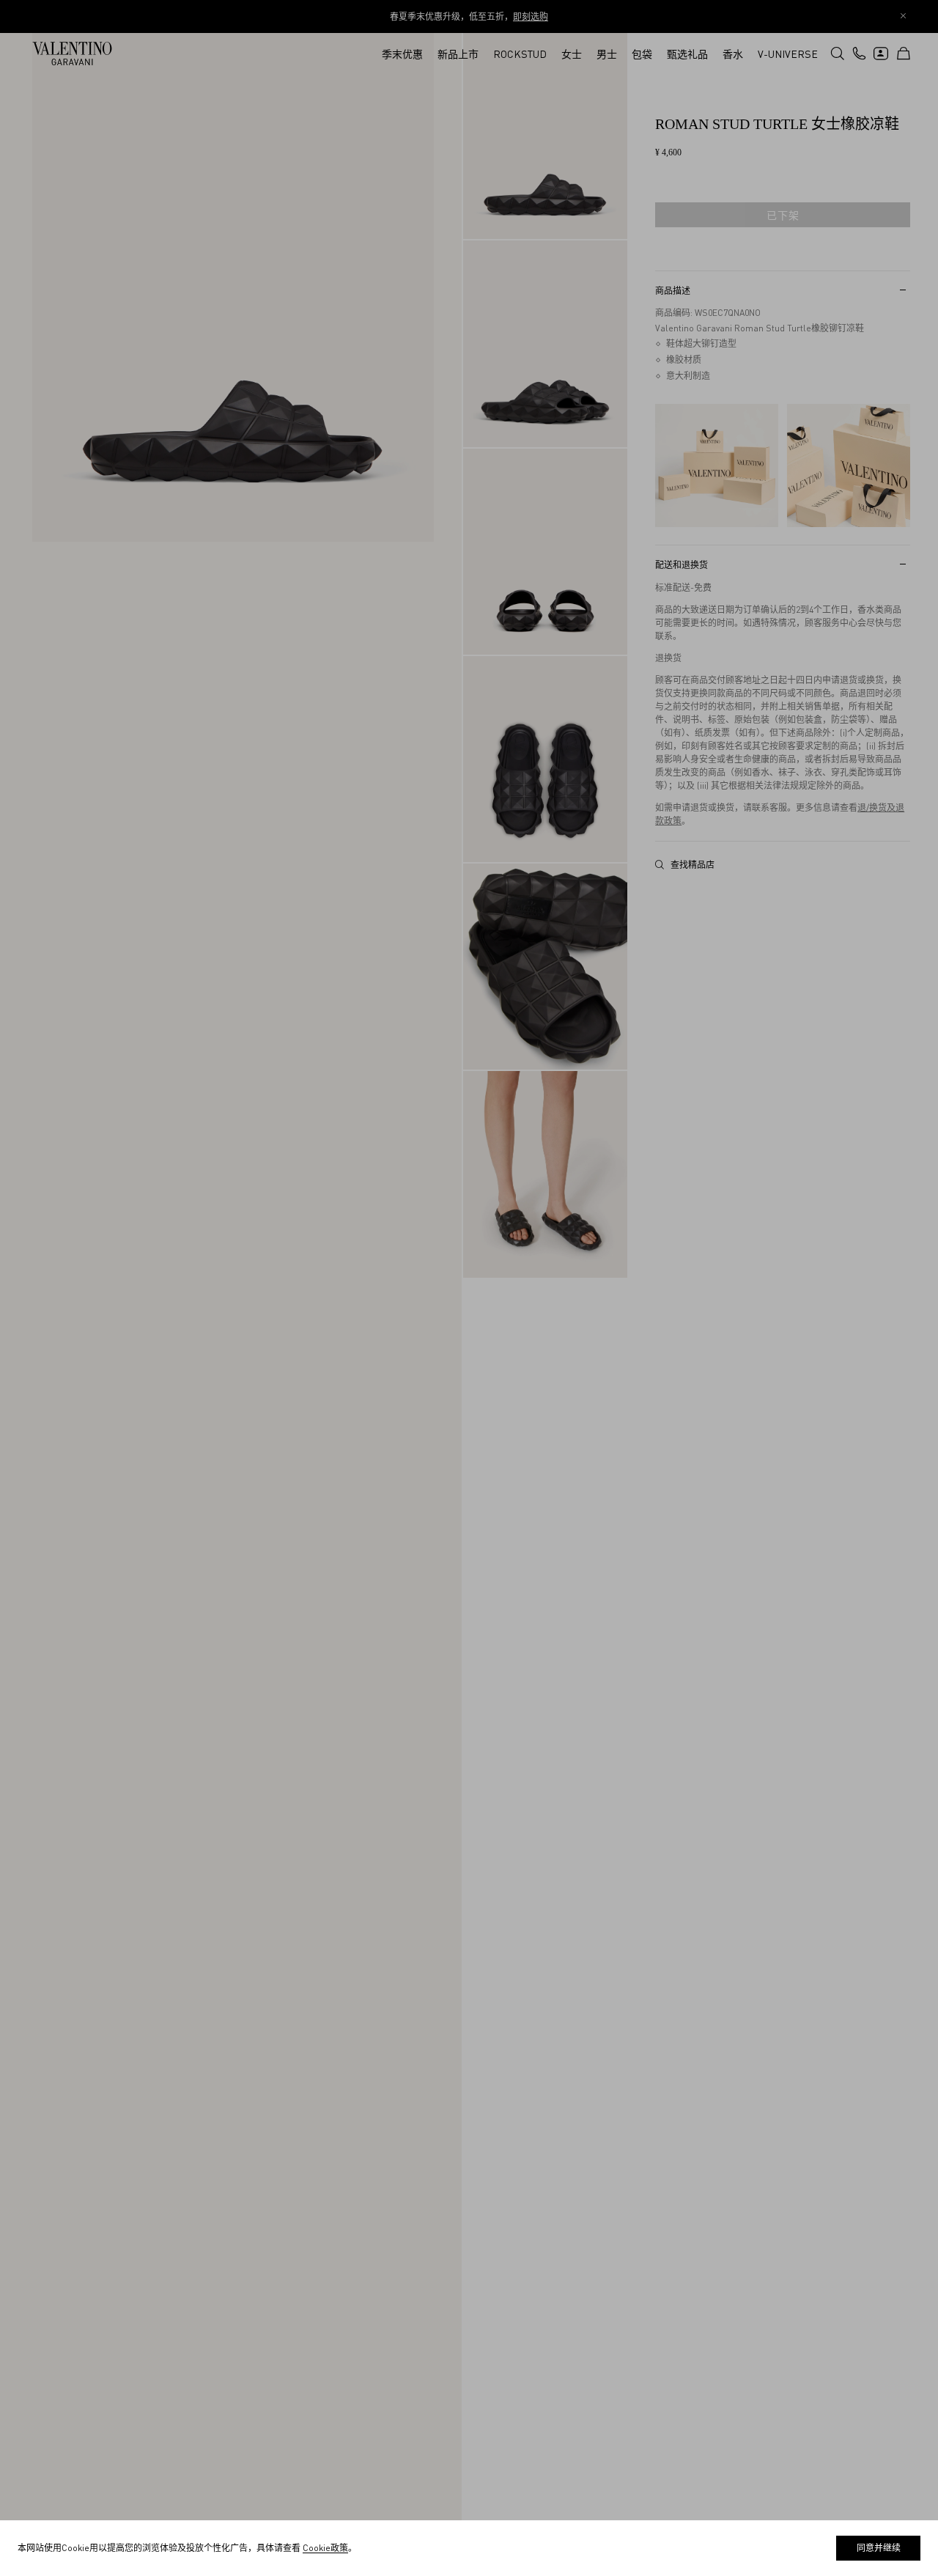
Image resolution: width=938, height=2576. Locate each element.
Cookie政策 (325, 2548)
